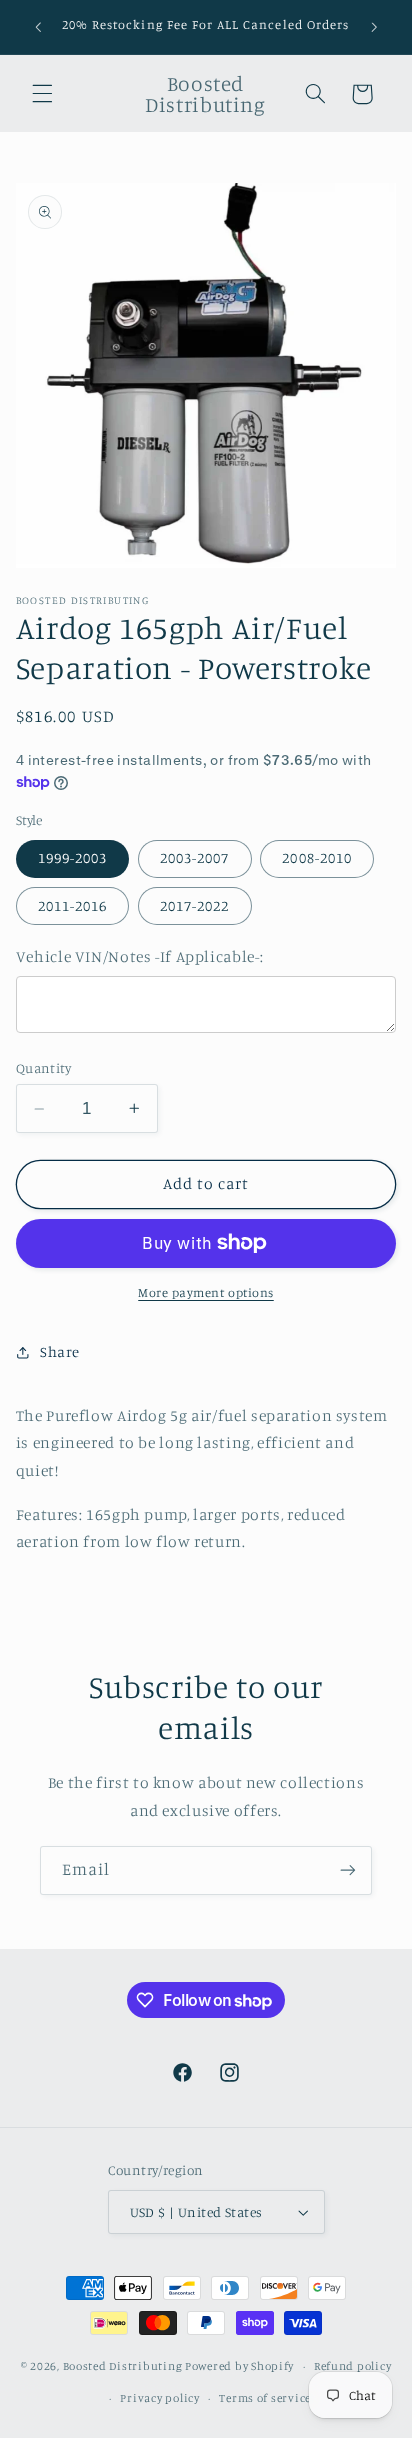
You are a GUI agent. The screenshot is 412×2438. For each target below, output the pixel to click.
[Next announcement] (374, 27)
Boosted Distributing (123, 2366)
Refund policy (353, 2366)
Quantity (43, 1068)
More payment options (206, 1292)
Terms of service (265, 2398)
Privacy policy (159, 2398)
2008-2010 (316, 857)
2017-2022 (194, 905)
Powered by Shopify (239, 2366)
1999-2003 (72, 857)
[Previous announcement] (38, 27)
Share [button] (60, 1351)
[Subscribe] (348, 1870)
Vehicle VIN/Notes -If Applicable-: (139, 956)
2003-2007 (194, 857)
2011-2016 (72, 905)
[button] (42, 94)
